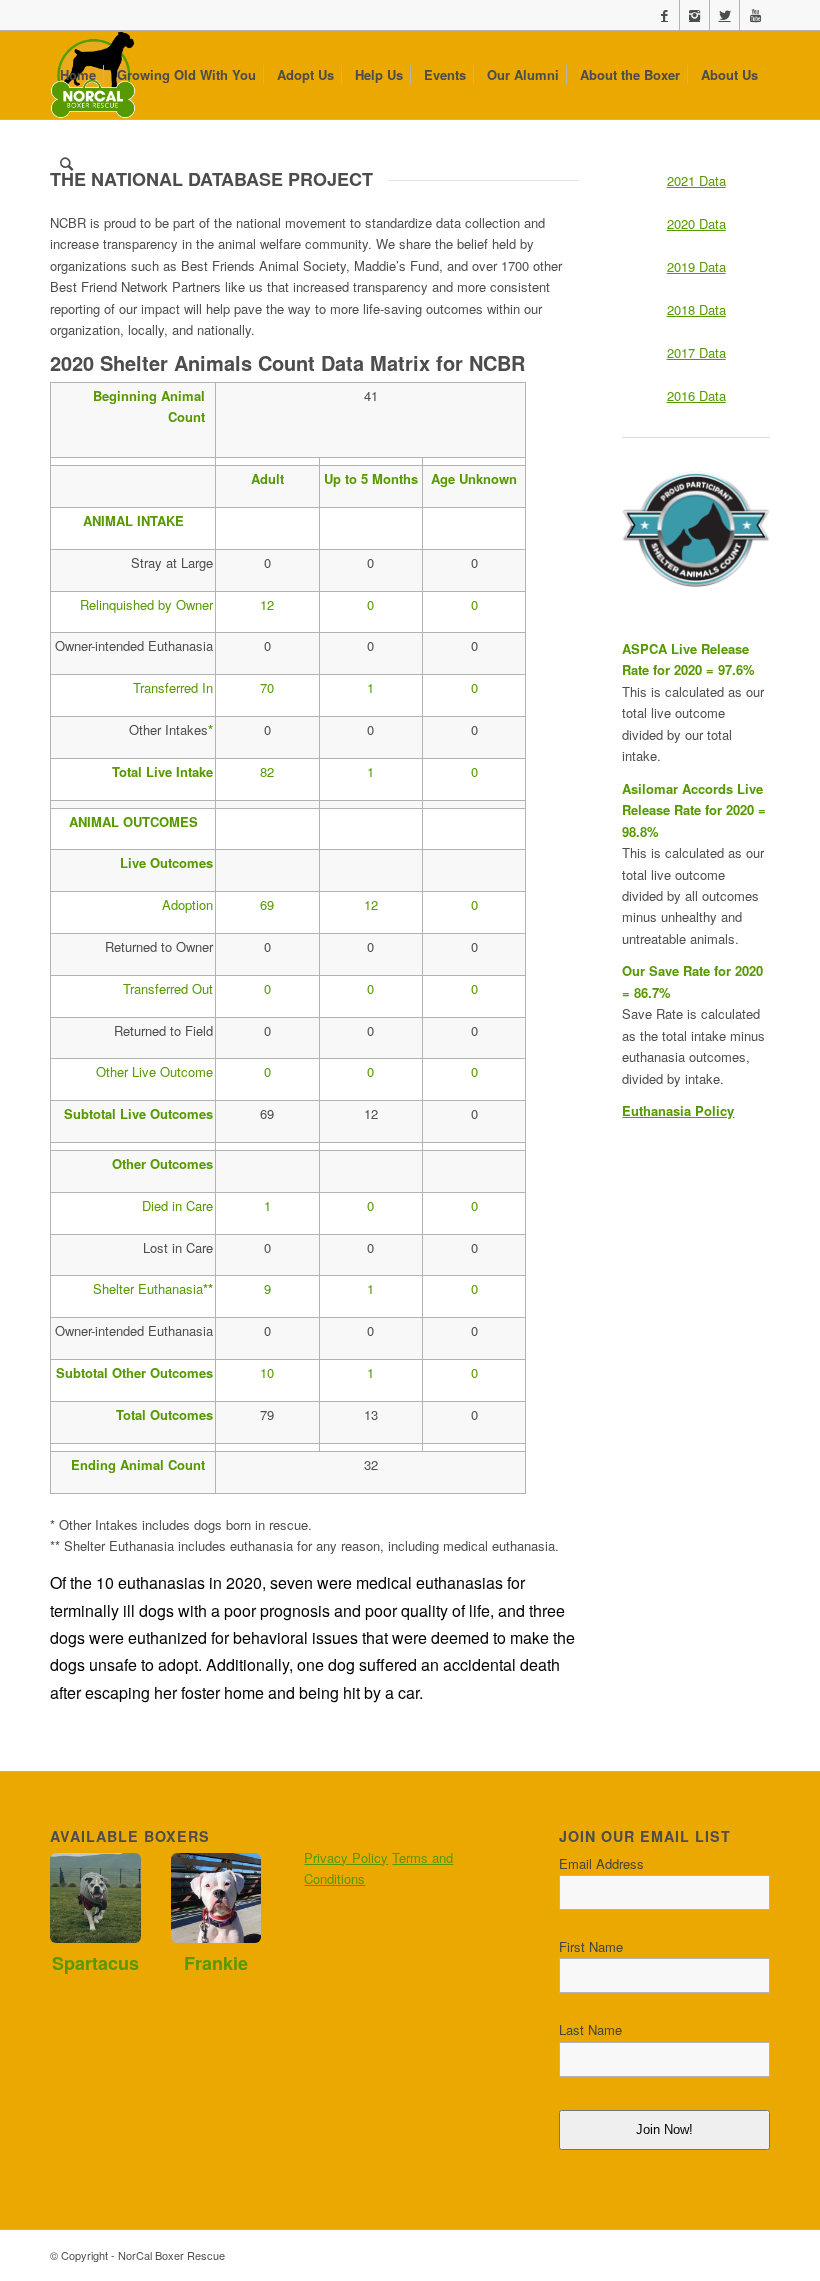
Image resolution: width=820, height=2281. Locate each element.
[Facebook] (664, 15)
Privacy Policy (346, 1857)
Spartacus (95, 1963)
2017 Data (696, 352)
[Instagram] (694, 15)
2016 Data (696, 395)
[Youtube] (755, 15)
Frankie (216, 1963)
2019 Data (696, 266)
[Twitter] (724, 15)
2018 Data (696, 309)
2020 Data (696, 223)
